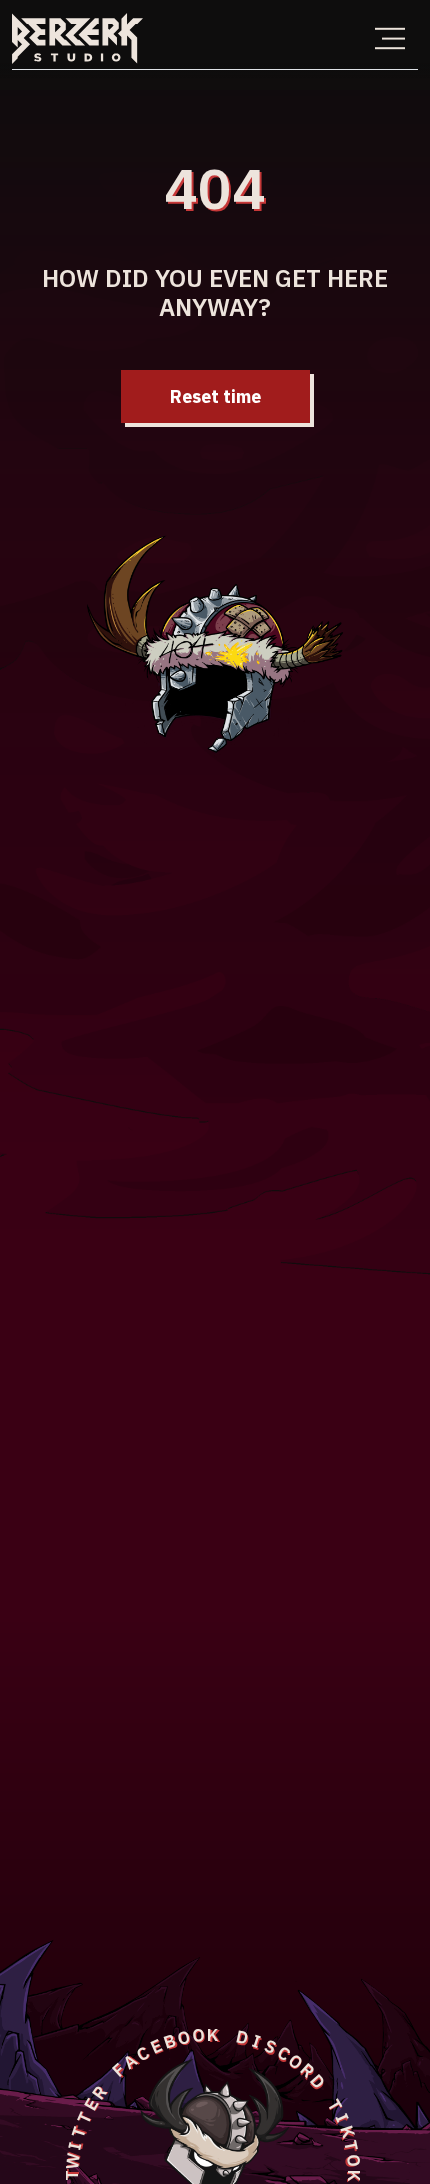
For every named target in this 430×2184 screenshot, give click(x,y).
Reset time (215, 396)
